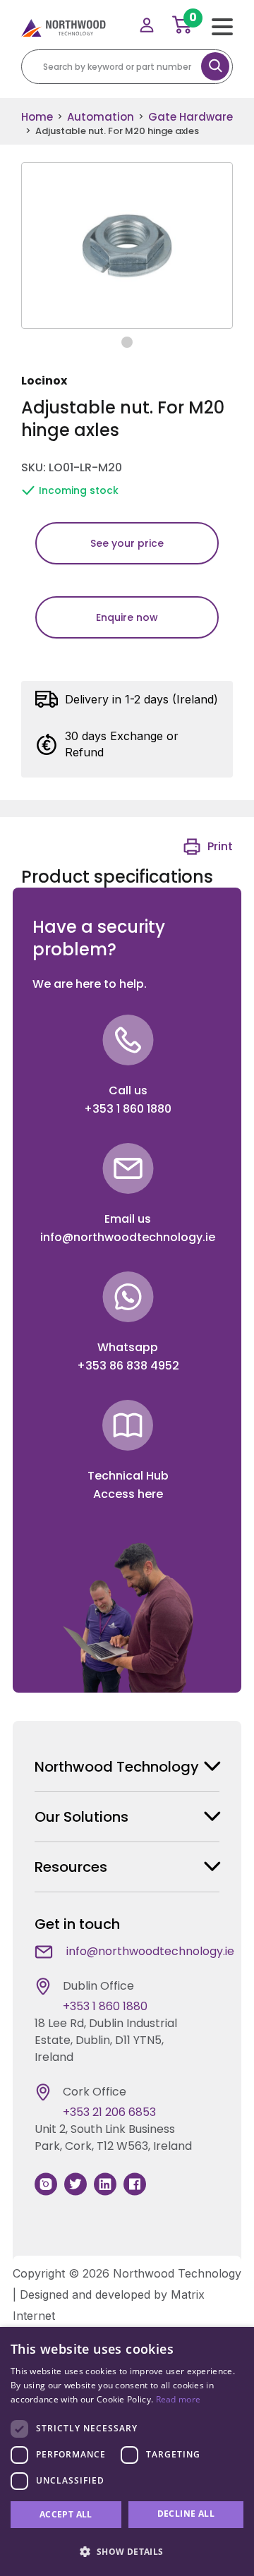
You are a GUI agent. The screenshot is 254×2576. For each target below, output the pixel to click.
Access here (128, 1494)
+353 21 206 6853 (109, 2112)
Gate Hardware (190, 117)
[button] (127, 2551)
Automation (101, 117)
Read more (179, 2399)
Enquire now (127, 617)
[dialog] (127, 2451)
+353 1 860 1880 (128, 1109)
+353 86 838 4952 (128, 1366)
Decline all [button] (186, 2514)
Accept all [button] (66, 2514)
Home (37, 117)
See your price (127, 543)
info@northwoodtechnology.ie (128, 1237)
